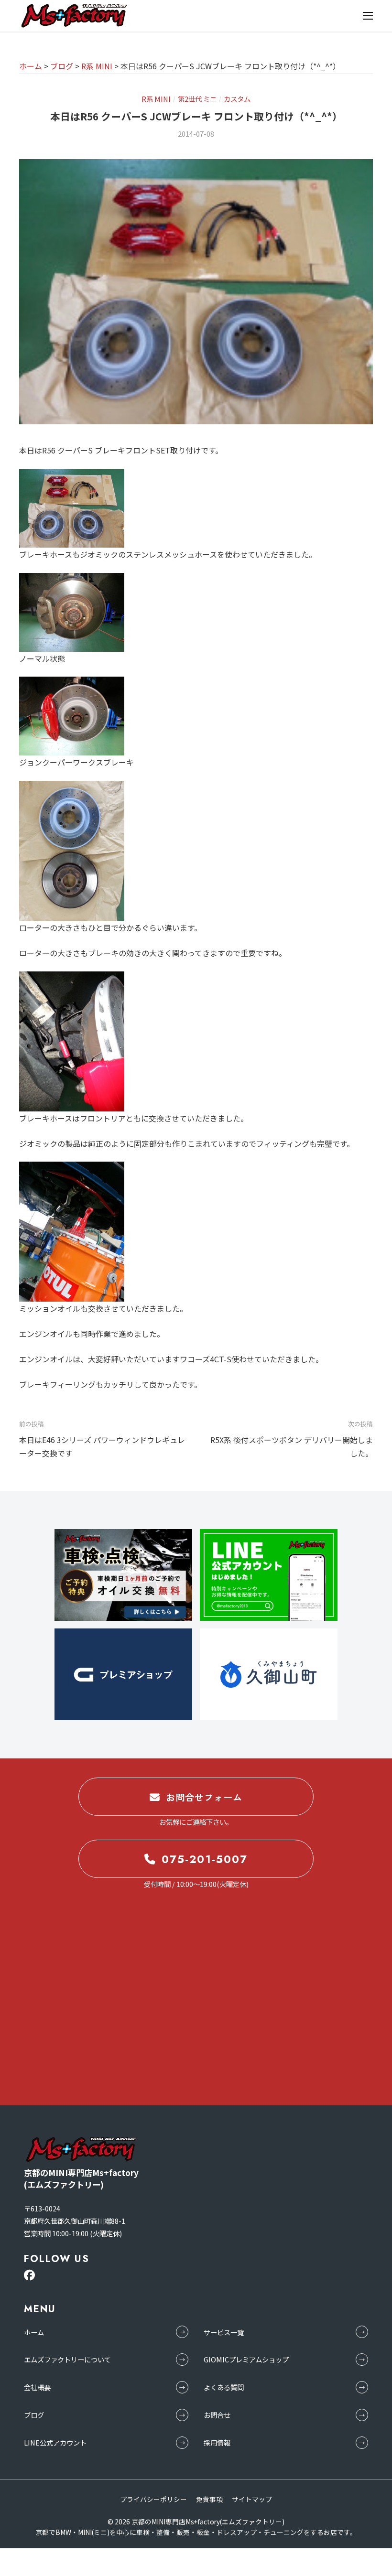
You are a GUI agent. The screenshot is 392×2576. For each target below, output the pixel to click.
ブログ (34, 2415)
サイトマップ (252, 2499)
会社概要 (37, 2387)
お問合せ (217, 2415)
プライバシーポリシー (153, 2499)
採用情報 (217, 2442)
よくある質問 (224, 2387)
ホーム (34, 2332)
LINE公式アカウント (55, 2442)
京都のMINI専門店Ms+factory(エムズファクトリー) (208, 2522)
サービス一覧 (224, 2332)
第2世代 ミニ (197, 99)
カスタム (237, 99)
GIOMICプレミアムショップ (246, 2359)
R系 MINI (156, 99)
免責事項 (209, 2499)
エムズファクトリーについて (67, 2359)
